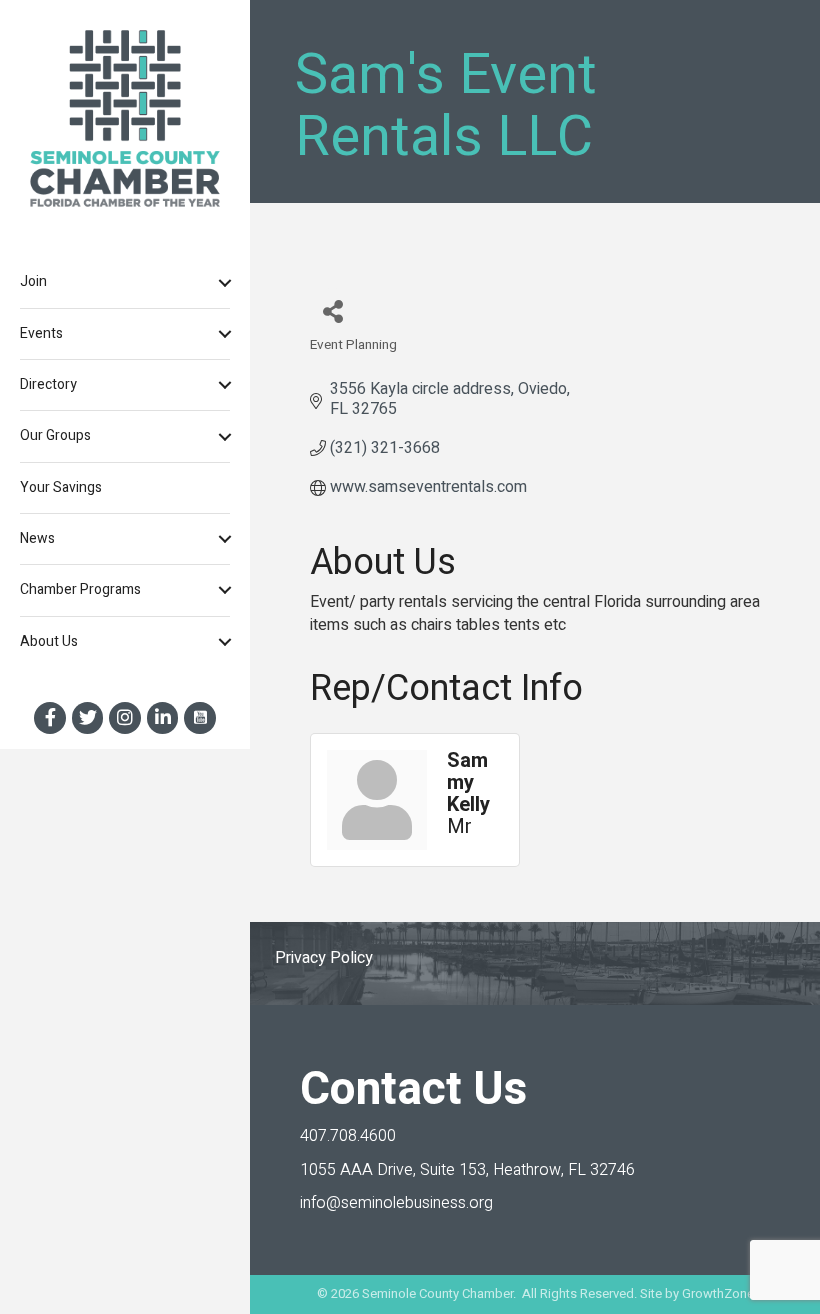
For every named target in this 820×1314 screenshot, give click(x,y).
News (37, 538)
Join (33, 281)
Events (41, 333)
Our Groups (55, 435)
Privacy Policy (324, 958)
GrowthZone (718, 1293)
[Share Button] (332, 310)
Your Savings (61, 487)
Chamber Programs (80, 589)
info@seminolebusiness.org (396, 1203)
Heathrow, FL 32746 (467, 1170)
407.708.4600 (348, 1136)
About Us (49, 641)
